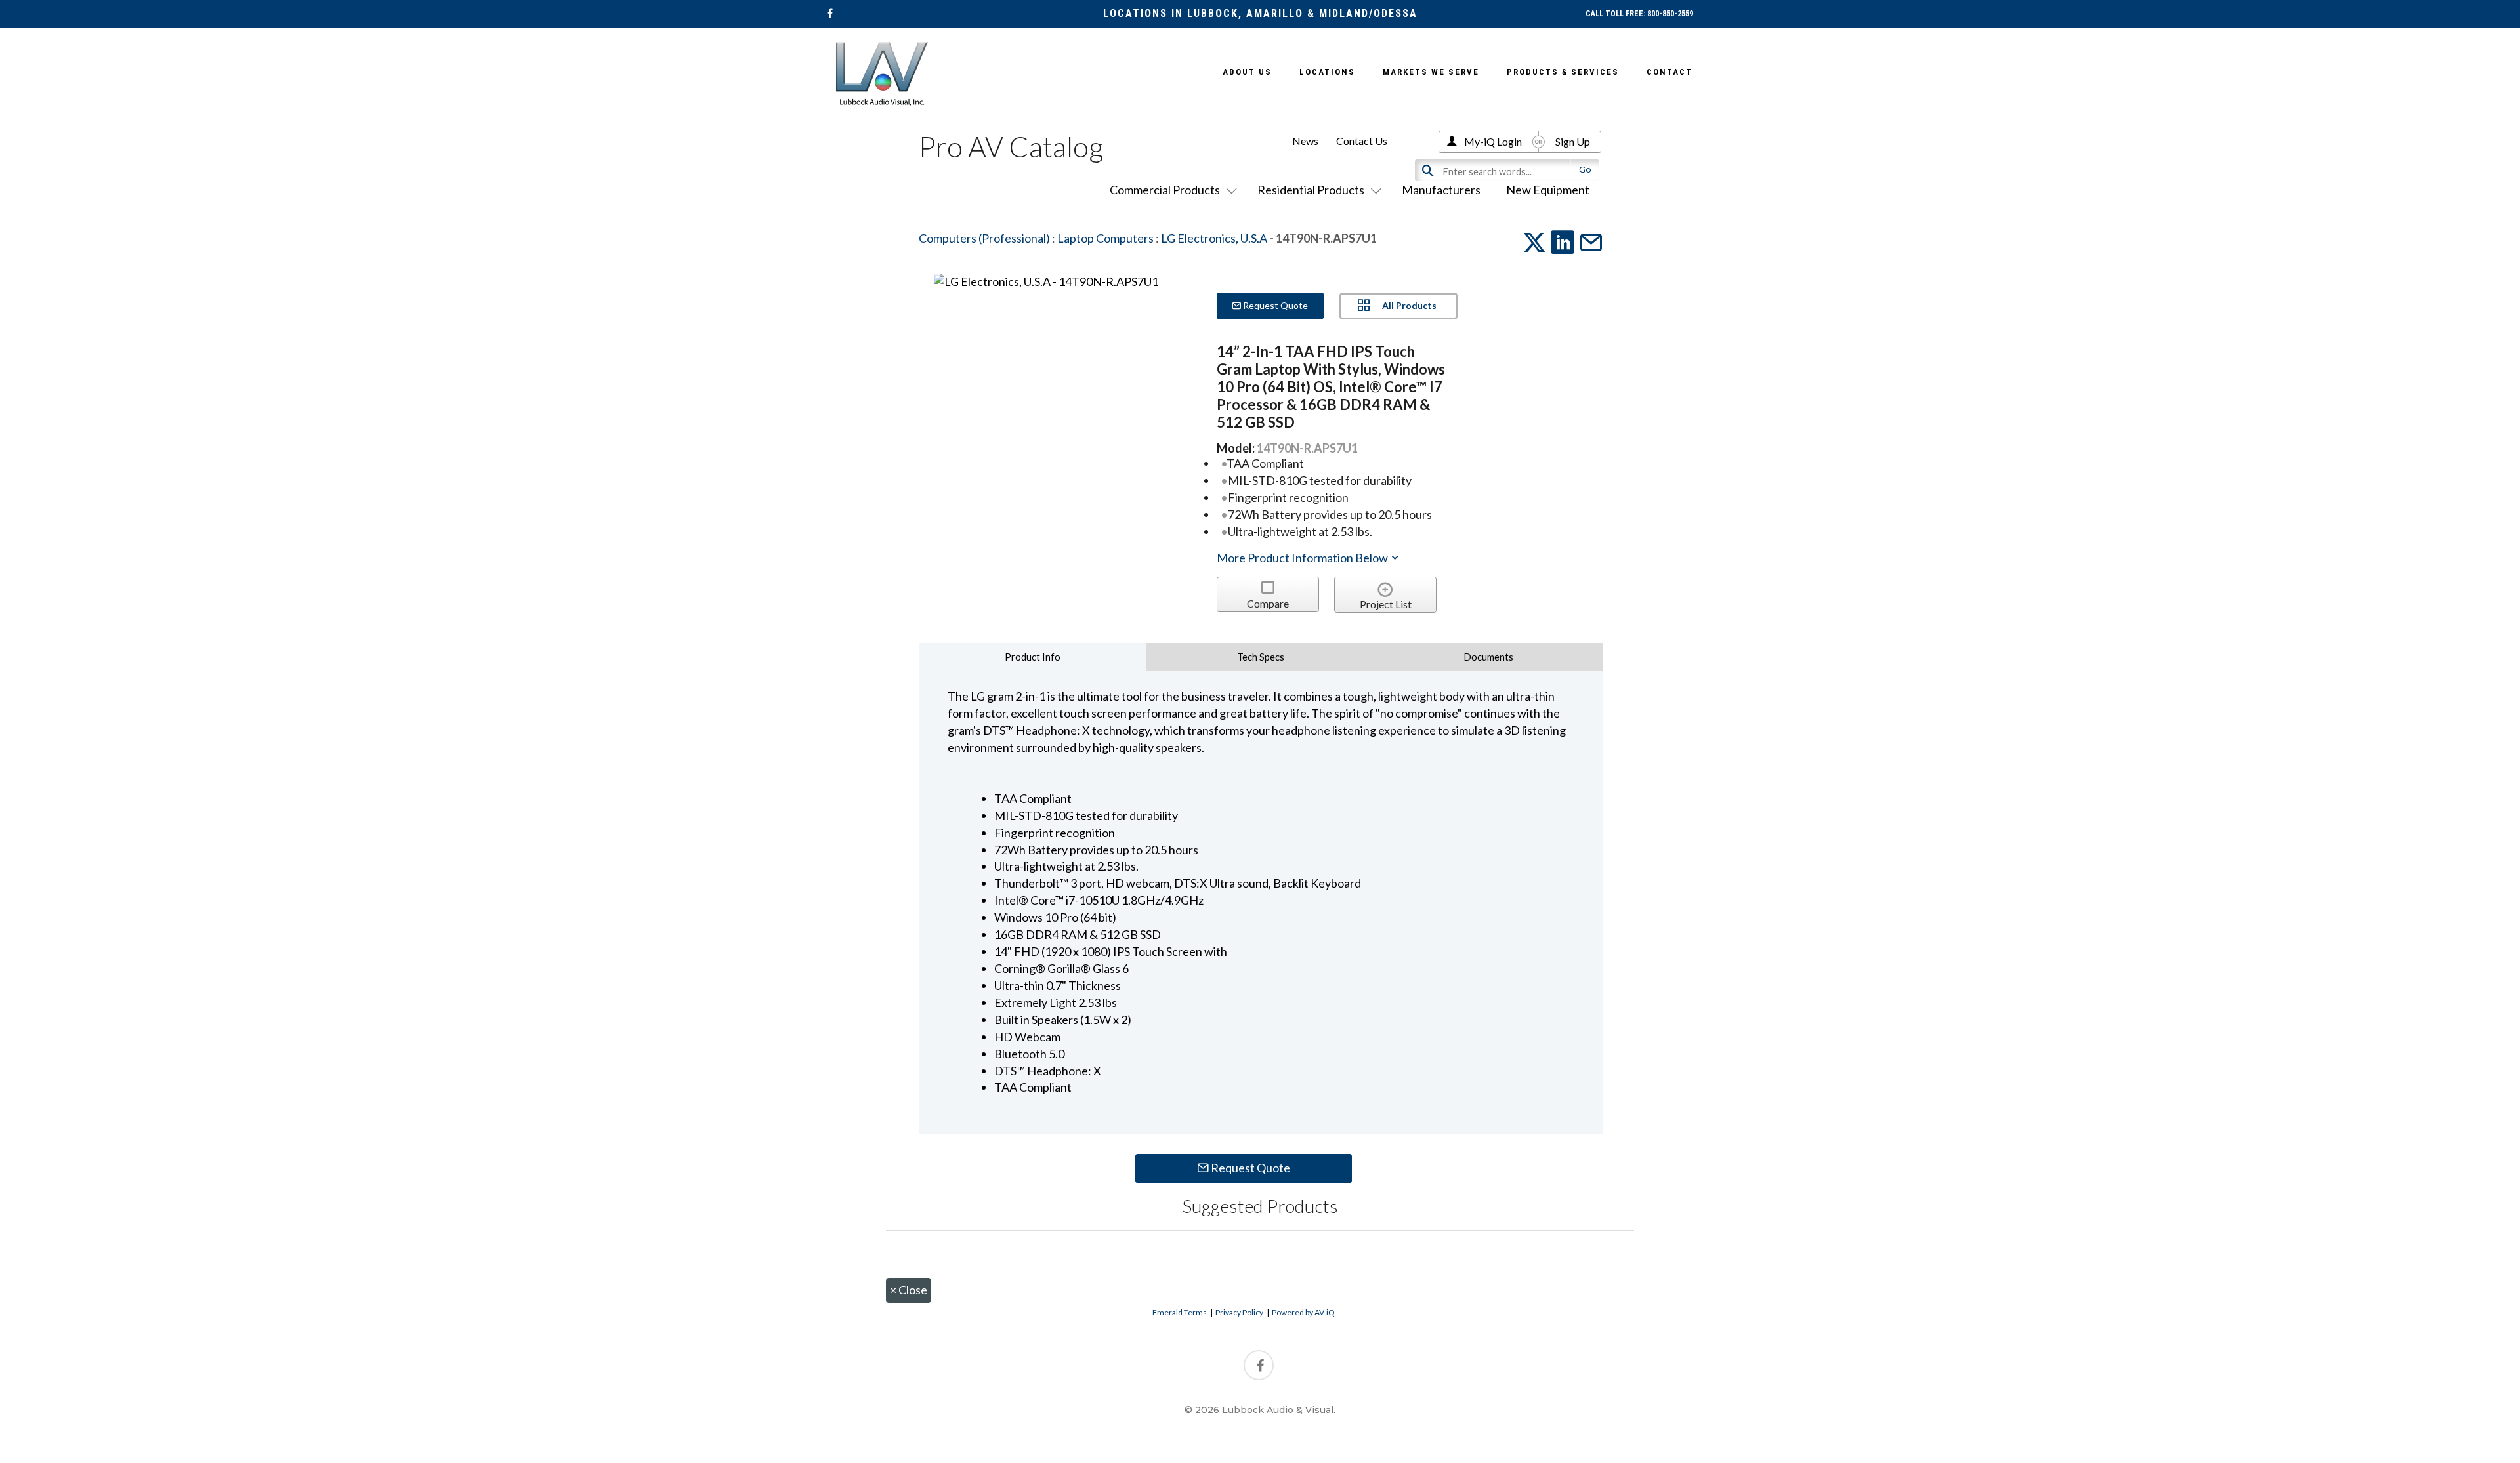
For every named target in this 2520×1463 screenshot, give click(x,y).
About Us (1247, 72)
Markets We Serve (1431, 72)
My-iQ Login (1493, 141)
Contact (1669, 72)
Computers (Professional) (984, 238)
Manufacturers (1441, 190)
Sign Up (1573, 141)
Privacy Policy (1239, 1312)
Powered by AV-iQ (1303, 1312)
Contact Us (1362, 141)
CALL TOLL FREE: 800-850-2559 (1639, 14)
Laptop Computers (1105, 238)
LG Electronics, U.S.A (1214, 238)
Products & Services (1563, 72)
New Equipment (1548, 190)
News (1305, 141)
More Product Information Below (1303, 558)
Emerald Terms (1180, 1312)
